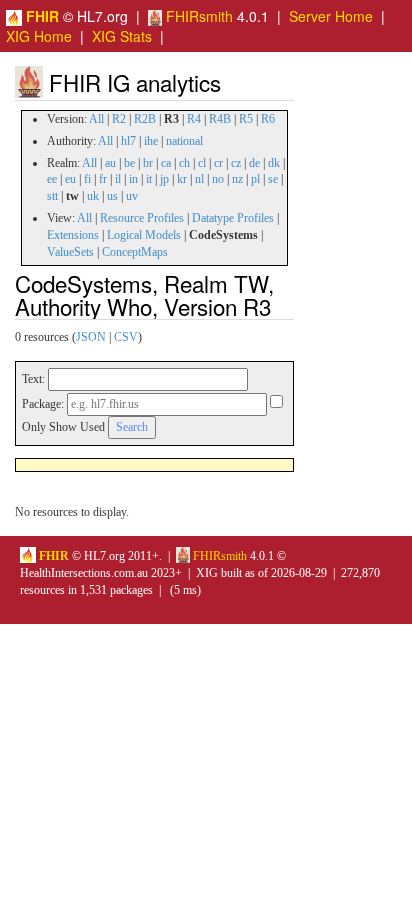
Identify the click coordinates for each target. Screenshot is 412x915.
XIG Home (39, 36)
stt (52, 196)
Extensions (73, 235)
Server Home (331, 16)
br (148, 163)
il (118, 179)
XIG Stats (122, 36)
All (96, 119)
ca (166, 163)
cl (202, 163)
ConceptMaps (135, 252)
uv (132, 196)
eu (70, 179)
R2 (119, 119)
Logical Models (144, 235)
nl (199, 179)
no (218, 179)
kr (182, 179)
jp (164, 179)
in (133, 179)
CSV (126, 337)
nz (237, 179)
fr (103, 179)
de (254, 163)
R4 (194, 119)
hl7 (128, 141)
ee (52, 179)
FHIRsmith (197, 16)
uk (93, 196)
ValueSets (70, 252)
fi (87, 179)
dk (274, 163)
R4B (220, 119)
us (112, 196)
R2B (145, 119)
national (184, 141)
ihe (151, 141)
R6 (268, 119)
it (149, 179)
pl (255, 179)
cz (236, 163)
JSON (91, 337)
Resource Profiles (142, 218)
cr (218, 163)
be (129, 163)
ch (184, 163)
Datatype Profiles (233, 218)
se (273, 179)
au (110, 163)
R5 (246, 119)
